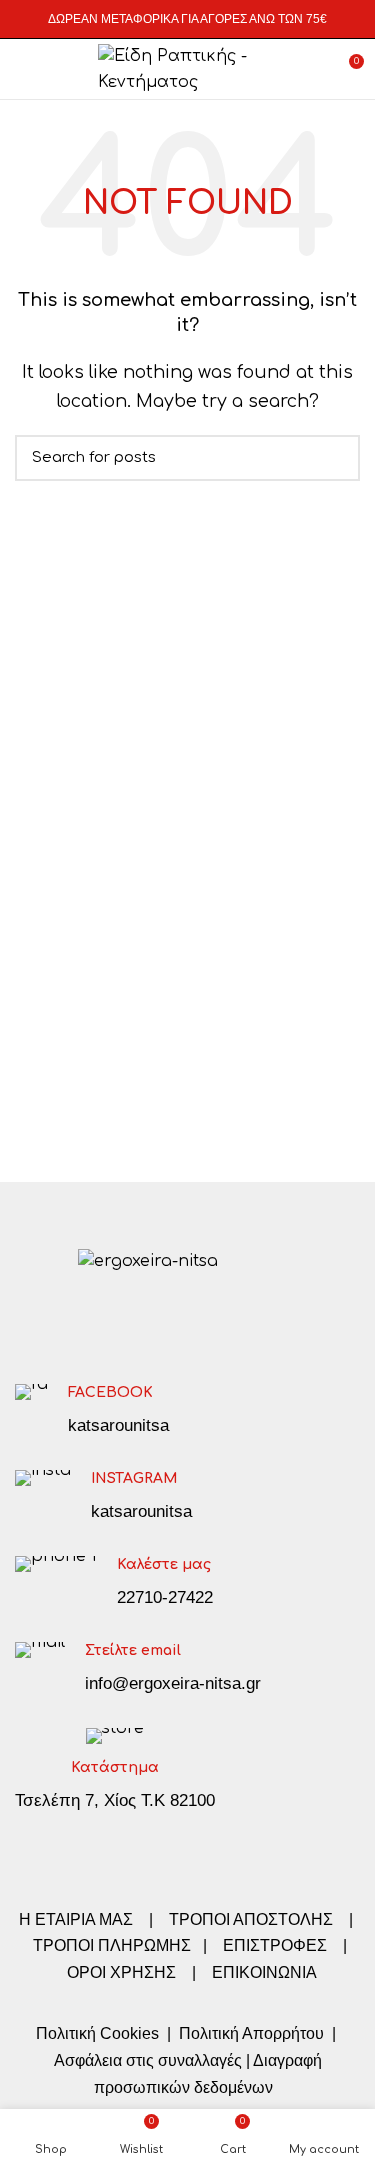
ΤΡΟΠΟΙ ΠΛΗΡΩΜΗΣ (112, 1945)
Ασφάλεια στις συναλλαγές (148, 2060)
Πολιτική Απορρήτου (249, 2033)
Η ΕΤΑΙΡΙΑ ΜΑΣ (78, 1919)
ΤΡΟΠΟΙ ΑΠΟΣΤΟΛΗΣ (251, 1919)
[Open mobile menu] (24, 69)
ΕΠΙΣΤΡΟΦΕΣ (275, 1945)
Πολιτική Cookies (97, 2033)
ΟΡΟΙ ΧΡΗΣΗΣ (121, 1972)
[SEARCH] (333, 458)
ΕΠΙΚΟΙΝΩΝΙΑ (264, 1972)
